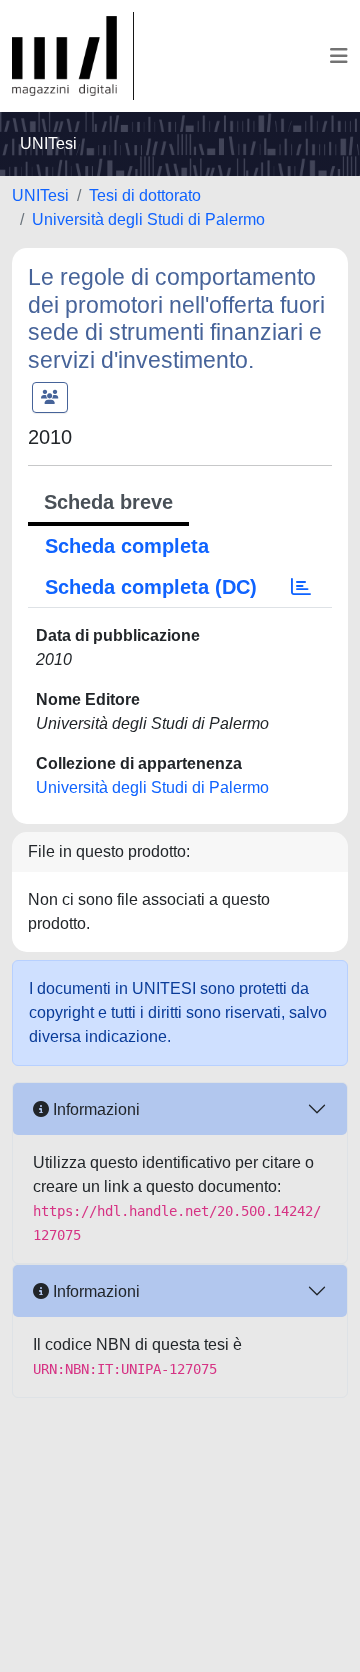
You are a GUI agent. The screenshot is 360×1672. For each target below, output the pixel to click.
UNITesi (40, 195)
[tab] (301, 587)
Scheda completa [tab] (127, 546)
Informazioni (94, 1109)
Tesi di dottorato (145, 195)
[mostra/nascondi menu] (339, 56)
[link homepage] (73, 56)
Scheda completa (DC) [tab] (151, 587)
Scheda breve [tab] (108, 502)
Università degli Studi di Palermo (148, 219)
